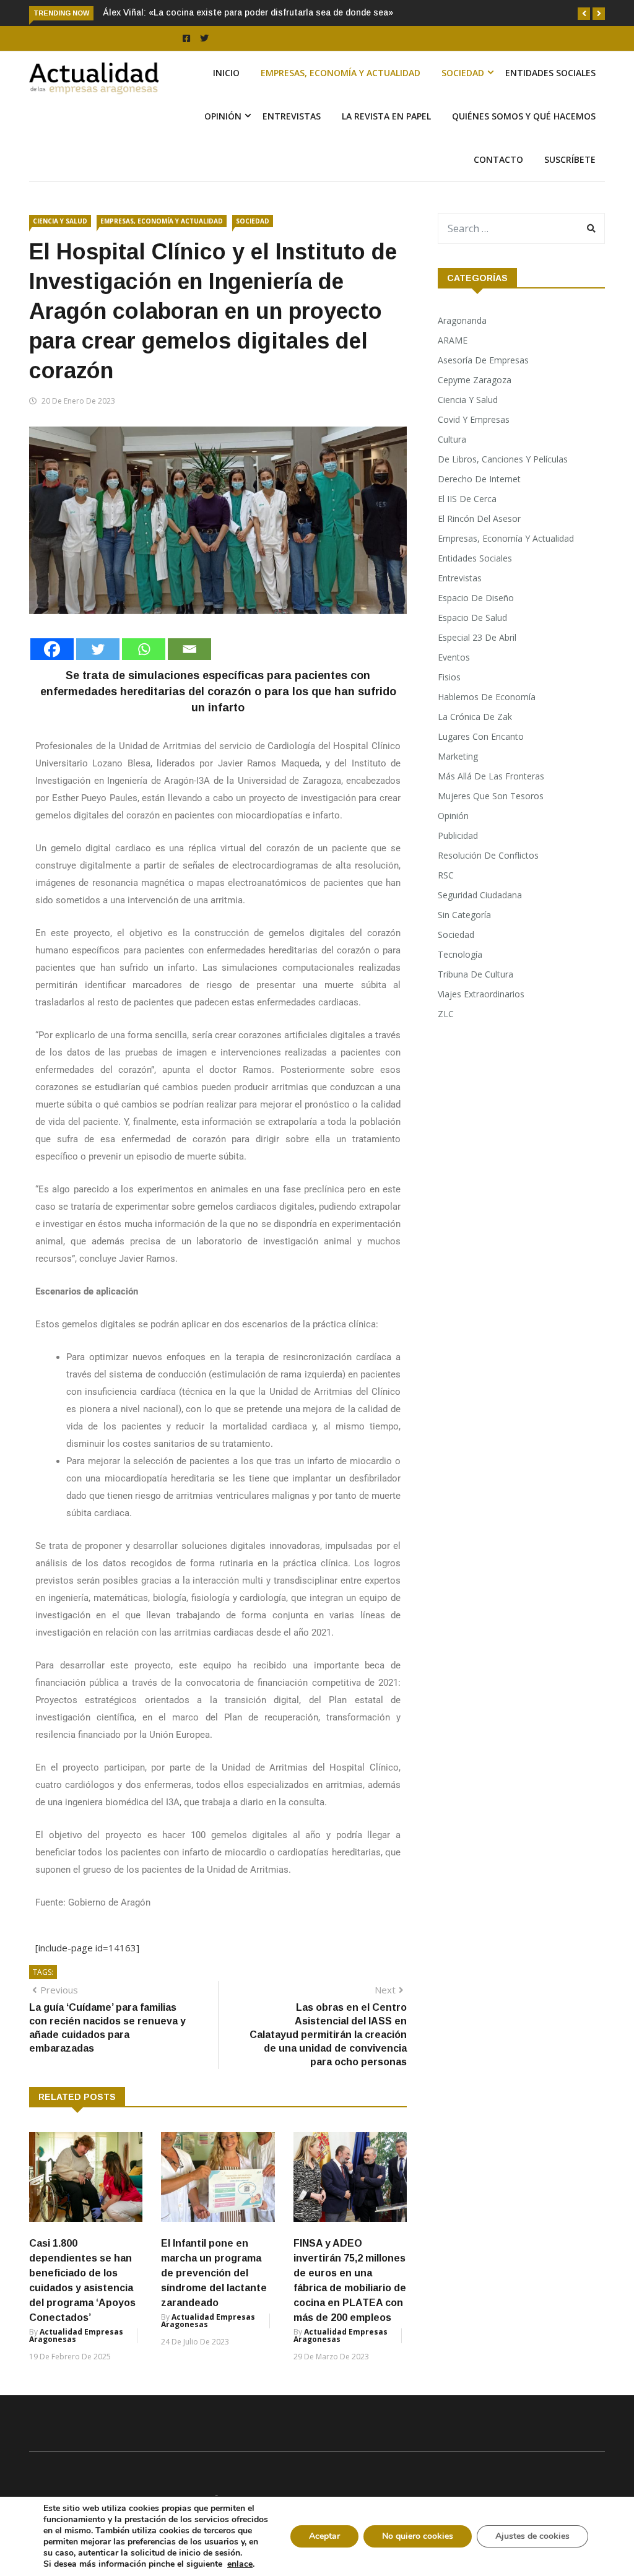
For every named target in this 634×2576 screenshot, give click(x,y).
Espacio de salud (472, 618)
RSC (446, 875)
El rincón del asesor (479, 518)
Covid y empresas (474, 419)
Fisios (449, 677)
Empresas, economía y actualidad (341, 73)
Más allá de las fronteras (491, 776)
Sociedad (463, 73)
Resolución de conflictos (488, 855)
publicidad (458, 835)
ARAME (453, 340)
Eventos (454, 657)
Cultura (452, 439)
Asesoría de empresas (483, 360)
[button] (584, 14)
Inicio (226, 73)
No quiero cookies (418, 2536)
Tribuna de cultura (475, 974)
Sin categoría (464, 915)
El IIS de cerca (467, 499)
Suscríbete (570, 159)
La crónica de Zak (475, 717)
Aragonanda (462, 320)
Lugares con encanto (481, 736)
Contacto (498, 159)
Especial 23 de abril (477, 637)
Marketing (458, 756)
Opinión (223, 116)
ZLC (446, 1014)
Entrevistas (292, 116)
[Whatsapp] (144, 649)
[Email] (189, 649)
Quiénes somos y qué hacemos (524, 116)
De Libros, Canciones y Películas (503, 459)
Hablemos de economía (487, 697)
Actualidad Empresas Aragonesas (76, 2335)
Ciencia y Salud (60, 221)
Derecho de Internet (479, 479)
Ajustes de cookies (532, 2536)
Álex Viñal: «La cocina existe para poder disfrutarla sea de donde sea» (248, 12)
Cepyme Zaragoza (475, 380)
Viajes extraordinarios (481, 994)
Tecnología (460, 954)
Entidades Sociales (550, 73)
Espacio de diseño (476, 598)
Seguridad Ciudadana (480, 895)
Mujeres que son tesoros (491, 796)
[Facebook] (52, 649)
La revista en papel (386, 116)
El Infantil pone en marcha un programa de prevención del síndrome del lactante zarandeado (214, 2273)
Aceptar (324, 2536)
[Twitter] (98, 649)
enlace (240, 2564)
